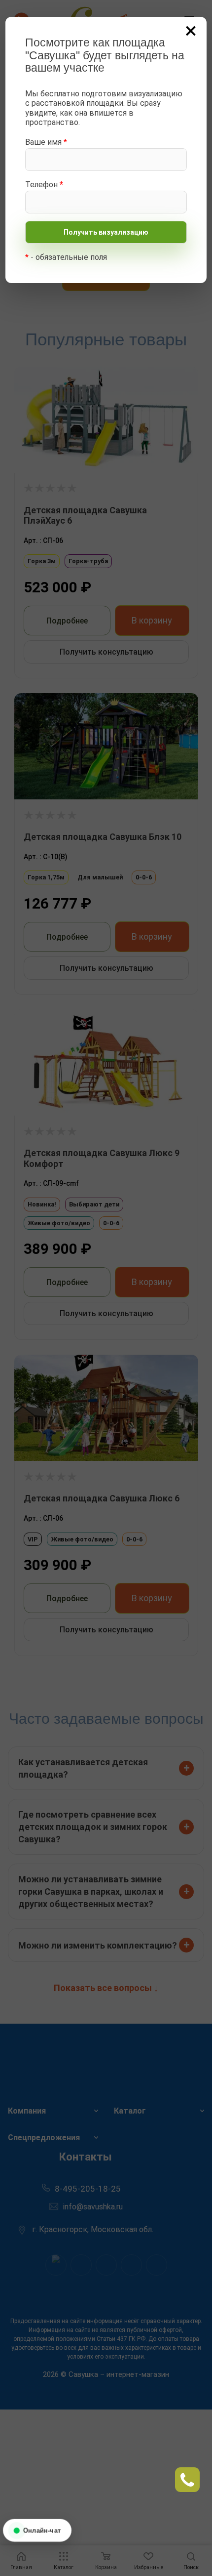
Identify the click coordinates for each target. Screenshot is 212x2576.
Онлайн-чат (42, 2530)
